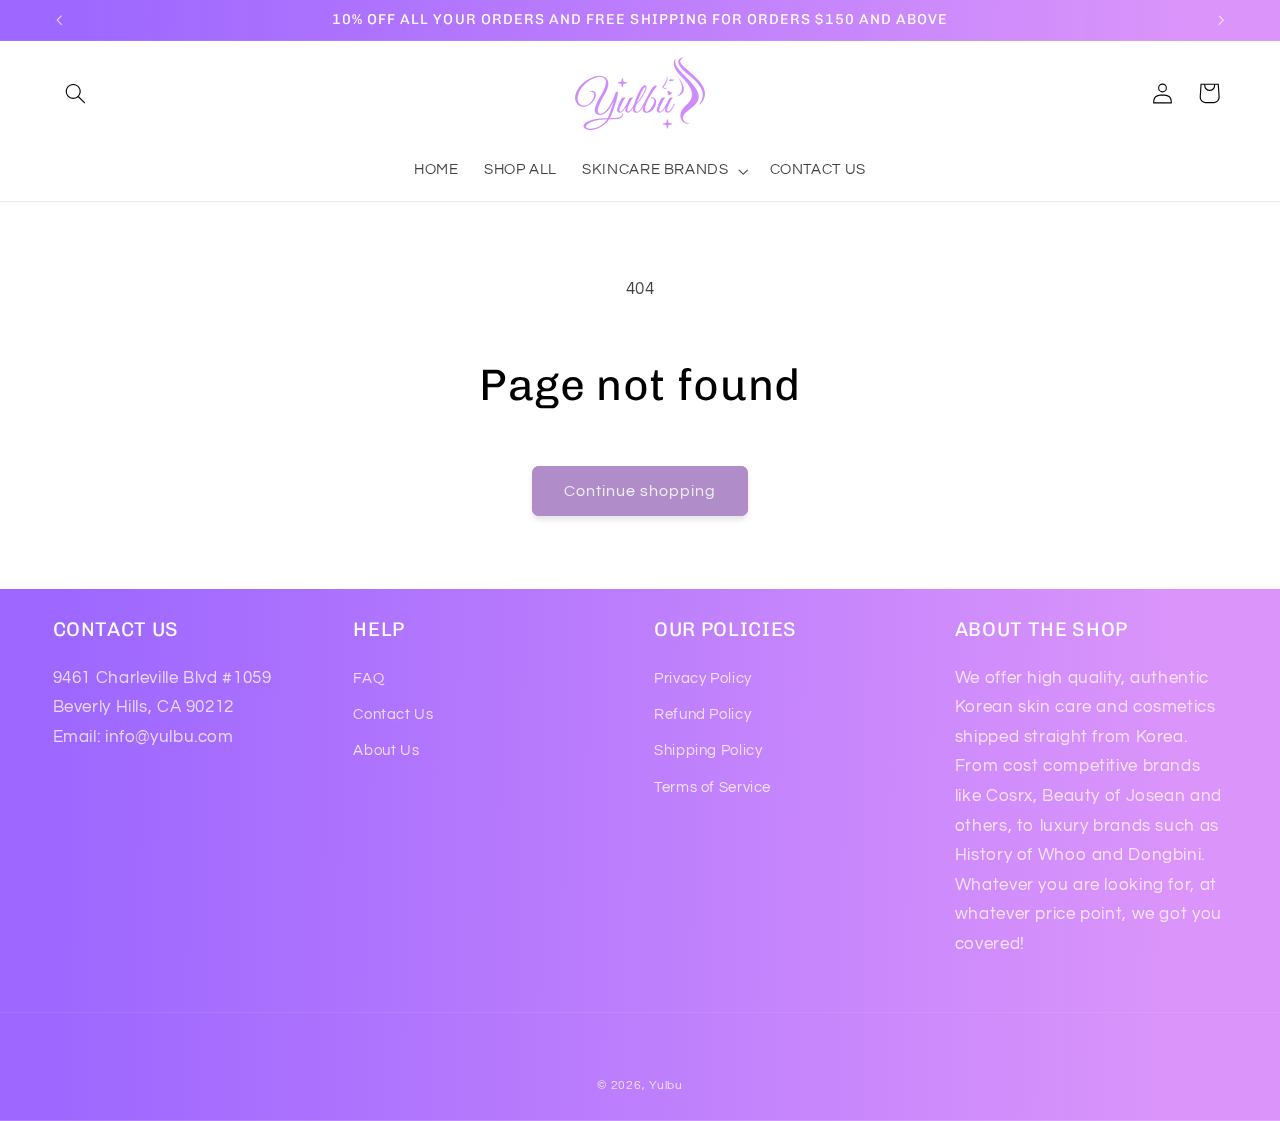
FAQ (368, 678)
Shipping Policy (708, 750)
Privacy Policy (703, 678)
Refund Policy (702, 714)
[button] (76, 93)
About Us (386, 750)
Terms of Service (712, 787)
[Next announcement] (1221, 20)
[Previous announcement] (59, 20)
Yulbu (666, 1085)
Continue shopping (640, 491)
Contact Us (393, 714)
